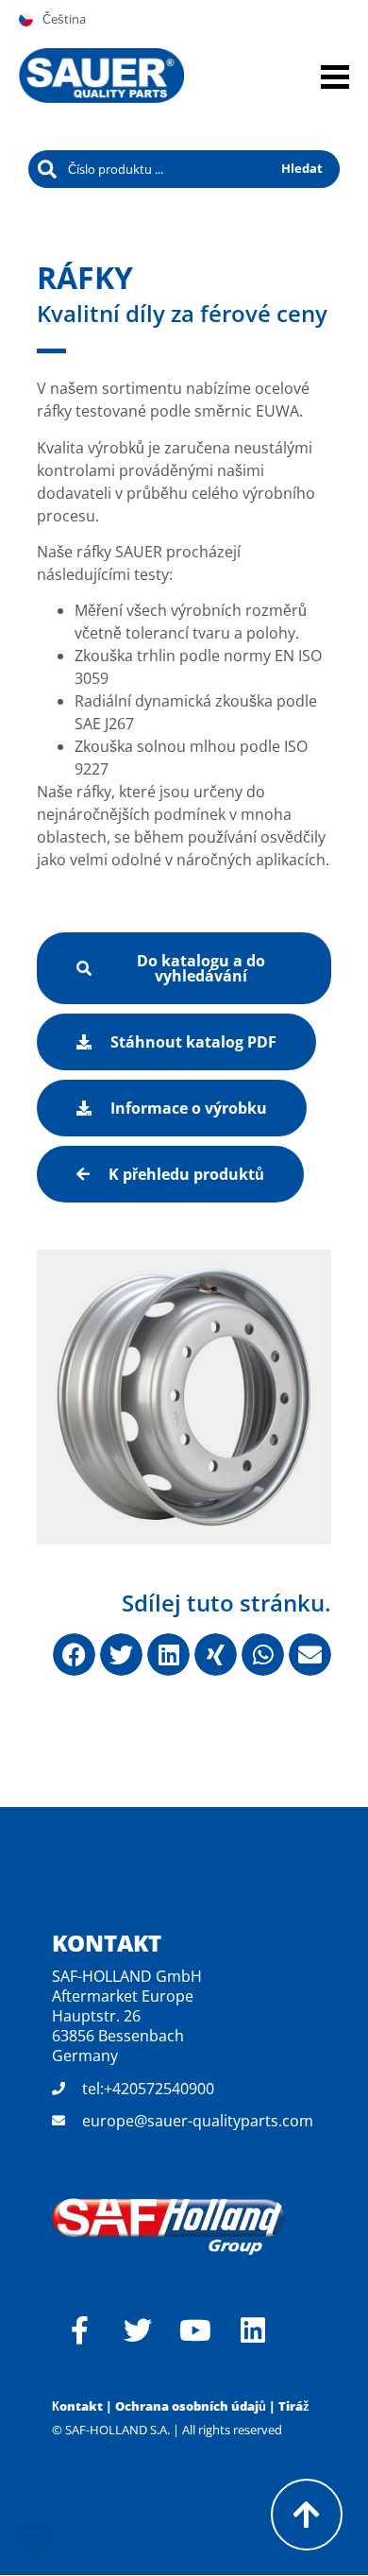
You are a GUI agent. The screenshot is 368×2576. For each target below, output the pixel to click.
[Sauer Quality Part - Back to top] (307, 2515)
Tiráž (294, 2406)
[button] (74, 1655)
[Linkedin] (253, 2330)
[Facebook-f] (80, 2330)
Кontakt (77, 2406)
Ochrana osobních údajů (191, 2406)
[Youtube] (195, 2330)
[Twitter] (138, 2330)
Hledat (302, 168)
